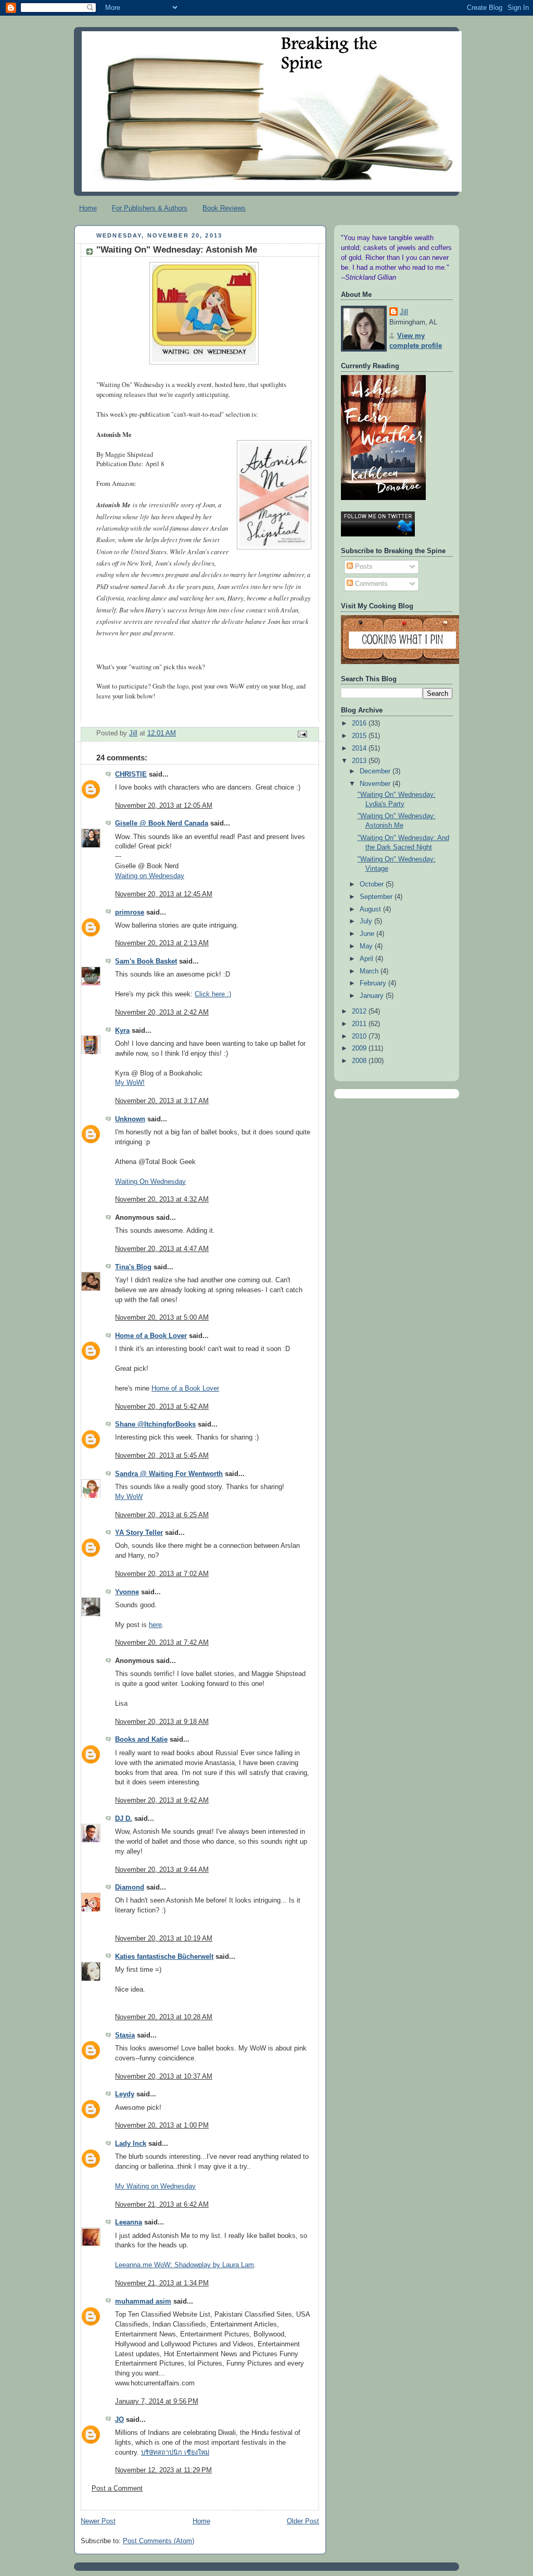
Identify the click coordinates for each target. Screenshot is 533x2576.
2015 (360, 736)
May (367, 946)
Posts (363, 567)
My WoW (129, 1497)
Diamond (130, 1887)
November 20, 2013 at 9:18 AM (162, 1722)
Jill (404, 312)
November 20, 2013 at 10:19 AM (164, 1939)
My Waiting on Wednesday (155, 2186)
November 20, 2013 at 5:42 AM (162, 1407)
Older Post (303, 2521)
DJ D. (124, 1819)
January (373, 996)
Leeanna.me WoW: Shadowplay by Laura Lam (185, 2265)
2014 (360, 748)
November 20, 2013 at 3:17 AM (162, 1101)
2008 (360, 1061)
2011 (360, 1024)
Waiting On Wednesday (150, 1182)
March (370, 971)
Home (88, 208)
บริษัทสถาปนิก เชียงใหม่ (175, 2453)
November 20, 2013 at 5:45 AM (162, 1456)
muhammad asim (143, 2302)
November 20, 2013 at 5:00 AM (162, 1318)
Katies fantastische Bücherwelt (164, 1957)
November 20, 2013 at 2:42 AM (162, 1012)
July (367, 921)
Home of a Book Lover (151, 1336)
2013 (360, 761)
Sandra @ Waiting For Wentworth (169, 1474)
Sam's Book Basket (146, 961)
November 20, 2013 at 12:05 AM (164, 806)
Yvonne (127, 1592)
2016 (360, 723)
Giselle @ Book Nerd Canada (162, 823)
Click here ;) (213, 994)
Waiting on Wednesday (150, 876)
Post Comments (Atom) (158, 2541)
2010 (360, 1036)
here (155, 1625)
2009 (360, 1048)
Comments (370, 584)
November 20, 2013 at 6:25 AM (162, 1515)
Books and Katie (141, 1740)
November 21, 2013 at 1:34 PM (162, 2283)
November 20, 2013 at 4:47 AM (162, 1249)
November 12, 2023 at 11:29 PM (163, 2470)
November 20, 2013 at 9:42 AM (162, 1800)
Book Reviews (224, 208)
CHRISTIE (131, 774)
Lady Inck (131, 2144)
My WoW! (130, 1083)
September (377, 897)
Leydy (125, 2094)
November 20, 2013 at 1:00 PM (162, 2125)
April (367, 959)
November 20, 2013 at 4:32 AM (162, 1199)
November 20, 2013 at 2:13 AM (162, 943)
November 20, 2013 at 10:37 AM (164, 2077)
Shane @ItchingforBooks (155, 1424)
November (376, 784)
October (373, 884)
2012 (360, 1011)
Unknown (130, 1119)
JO (119, 2420)
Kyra (122, 1031)
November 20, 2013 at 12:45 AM (164, 894)
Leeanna (129, 2222)
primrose (130, 912)
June (368, 934)
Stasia (125, 2035)
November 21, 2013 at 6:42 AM (162, 2205)
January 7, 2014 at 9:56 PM (157, 2402)
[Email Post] (302, 733)
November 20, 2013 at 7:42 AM (162, 1643)
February (374, 983)
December (376, 771)
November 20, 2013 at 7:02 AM (162, 1574)
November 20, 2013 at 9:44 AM (162, 1870)
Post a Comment (117, 2489)
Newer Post (98, 2521)
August (371, 909)
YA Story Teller (139, 1533)
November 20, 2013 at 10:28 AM (164, 2017)
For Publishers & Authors (150, 208)
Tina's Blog (133, 1267)
